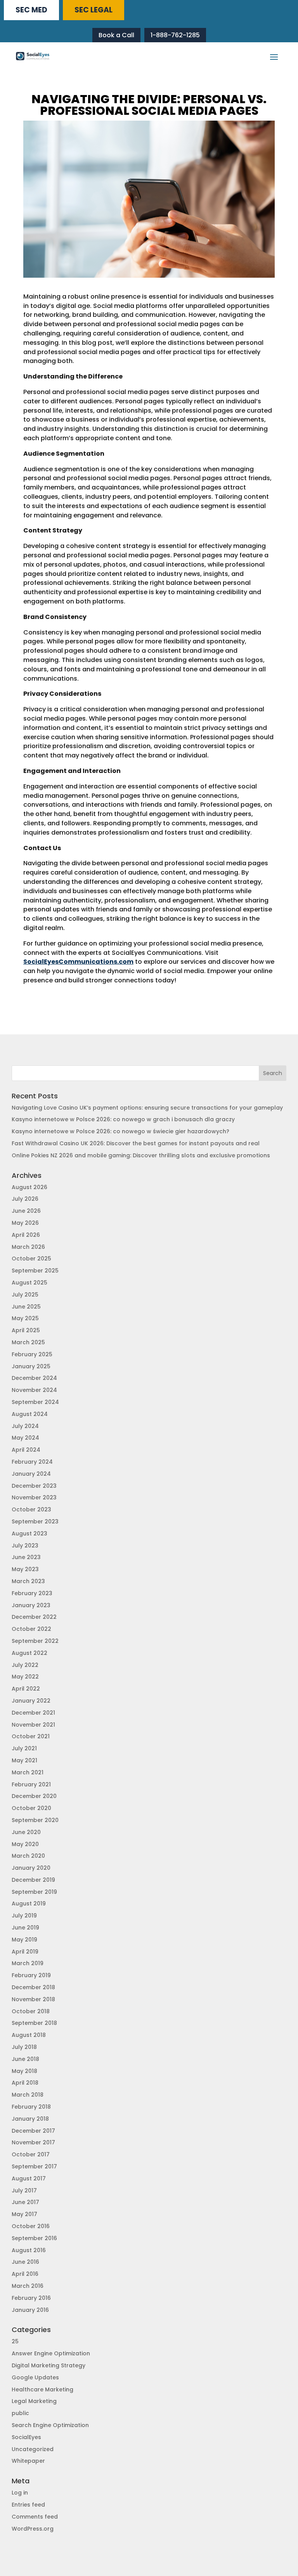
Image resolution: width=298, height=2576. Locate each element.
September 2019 (34, 1892)
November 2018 (33, 1999)
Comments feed (35, 2517)
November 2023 (34, 1497)
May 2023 (25, 1569)
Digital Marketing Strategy (49, 2365)
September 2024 (35, 1402)
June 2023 (26, 1557)
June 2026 (26, 1211)
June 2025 (26, 1307)
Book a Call (116, 35)
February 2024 (32, 1462)
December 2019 (33, 1880)
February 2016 (31, 2298)
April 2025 (26, 1330)
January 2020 (31, 1868)
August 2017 (29, 2178)
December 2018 (33, 1987)
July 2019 (24, 1916)
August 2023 (29, 1533)
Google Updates (35, 2377)
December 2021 (33, 1713)
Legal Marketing (34, 2401)
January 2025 (31, 1366)
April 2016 (25, 2274)
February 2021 (31, 1784)
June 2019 (25, 1928)
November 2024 (34, 1390)
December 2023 (34, 1486)
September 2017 (34, 2166)
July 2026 (25, 1199)
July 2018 (24, 2047)
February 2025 (32, 1354)
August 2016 (29, 2250)
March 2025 (28, 1342)
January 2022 (31, 1701)
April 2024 (26, 1450)
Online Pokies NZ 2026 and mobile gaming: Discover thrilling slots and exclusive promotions (141, 1155)
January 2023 (31, 1605)
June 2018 (25, 2059)
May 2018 (24, 2071)
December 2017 (33, 2131)
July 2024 (25, 1426)
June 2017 (25, 2202)
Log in (20, 2493)
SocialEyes (26, 2437)
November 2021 (33, 1725)
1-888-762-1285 (175, 35)
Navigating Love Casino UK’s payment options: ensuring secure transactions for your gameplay (147, 1108)
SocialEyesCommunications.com (78, 962)
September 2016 (34, 2238)
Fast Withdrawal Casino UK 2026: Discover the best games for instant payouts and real (136, 1143)
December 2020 (34, 1796)
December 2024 (34, 1378)
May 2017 (24, 2214)
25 (15, 2341)
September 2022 (35, 1641)
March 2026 (28, 1247)
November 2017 (33, 2142)
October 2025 (31, 1259)
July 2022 (25, 1665)
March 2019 (28, 1963)
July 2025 (25, 1295)
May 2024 (25, 1438)
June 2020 (26, 1832)
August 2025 (29, 1283)
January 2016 (30, 2310)
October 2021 (31, 1736)
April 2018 (25, 2083)
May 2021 (24, 1760)
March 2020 (28, 1856)
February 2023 (32, 1593)
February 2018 (31, 2107)
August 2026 (29, 1187)
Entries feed (28, 2505)
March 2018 (28, 2095)
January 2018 (30, 2119)
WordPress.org (33, 2529)
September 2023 (35, 1521)
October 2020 (31, 1808)
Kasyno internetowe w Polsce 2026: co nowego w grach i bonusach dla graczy (123, 1119)
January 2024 (31, 1474)
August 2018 (29, 2035)
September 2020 (35, 1820)
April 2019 (25, 1952)
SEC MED (31, 10)
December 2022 (34, 1617)
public (20, 2413)
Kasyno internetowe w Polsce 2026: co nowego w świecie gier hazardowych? (120, 1131)
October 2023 (31, 1509)
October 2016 (31, 2226)
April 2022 (26, 1689)
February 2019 (31, 1975)
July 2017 (24, 2190)
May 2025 (25, 1318)
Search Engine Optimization (50, 2425)
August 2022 (29, 1653)
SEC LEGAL (94, 10)
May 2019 (24, 1940)
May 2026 (25, 1223)
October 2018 (31, 2011)
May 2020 (25, 1844)
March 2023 (28, 1581)
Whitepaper (28, 2461)
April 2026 (26, 1235)
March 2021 (28, 1772)
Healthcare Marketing (42, 2389)
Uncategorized (33, 2449)
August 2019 (29, 1903)
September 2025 (35, 1271)
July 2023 (25, 1546)
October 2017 (31, 2154)
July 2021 (24, 1748)
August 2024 (30, 1414)
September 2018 (34, 2023)
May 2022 (25, 1677)
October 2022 (31, 1629)
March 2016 (28, 2286)
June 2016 (25, 2262)
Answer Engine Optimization (51, 2353)
